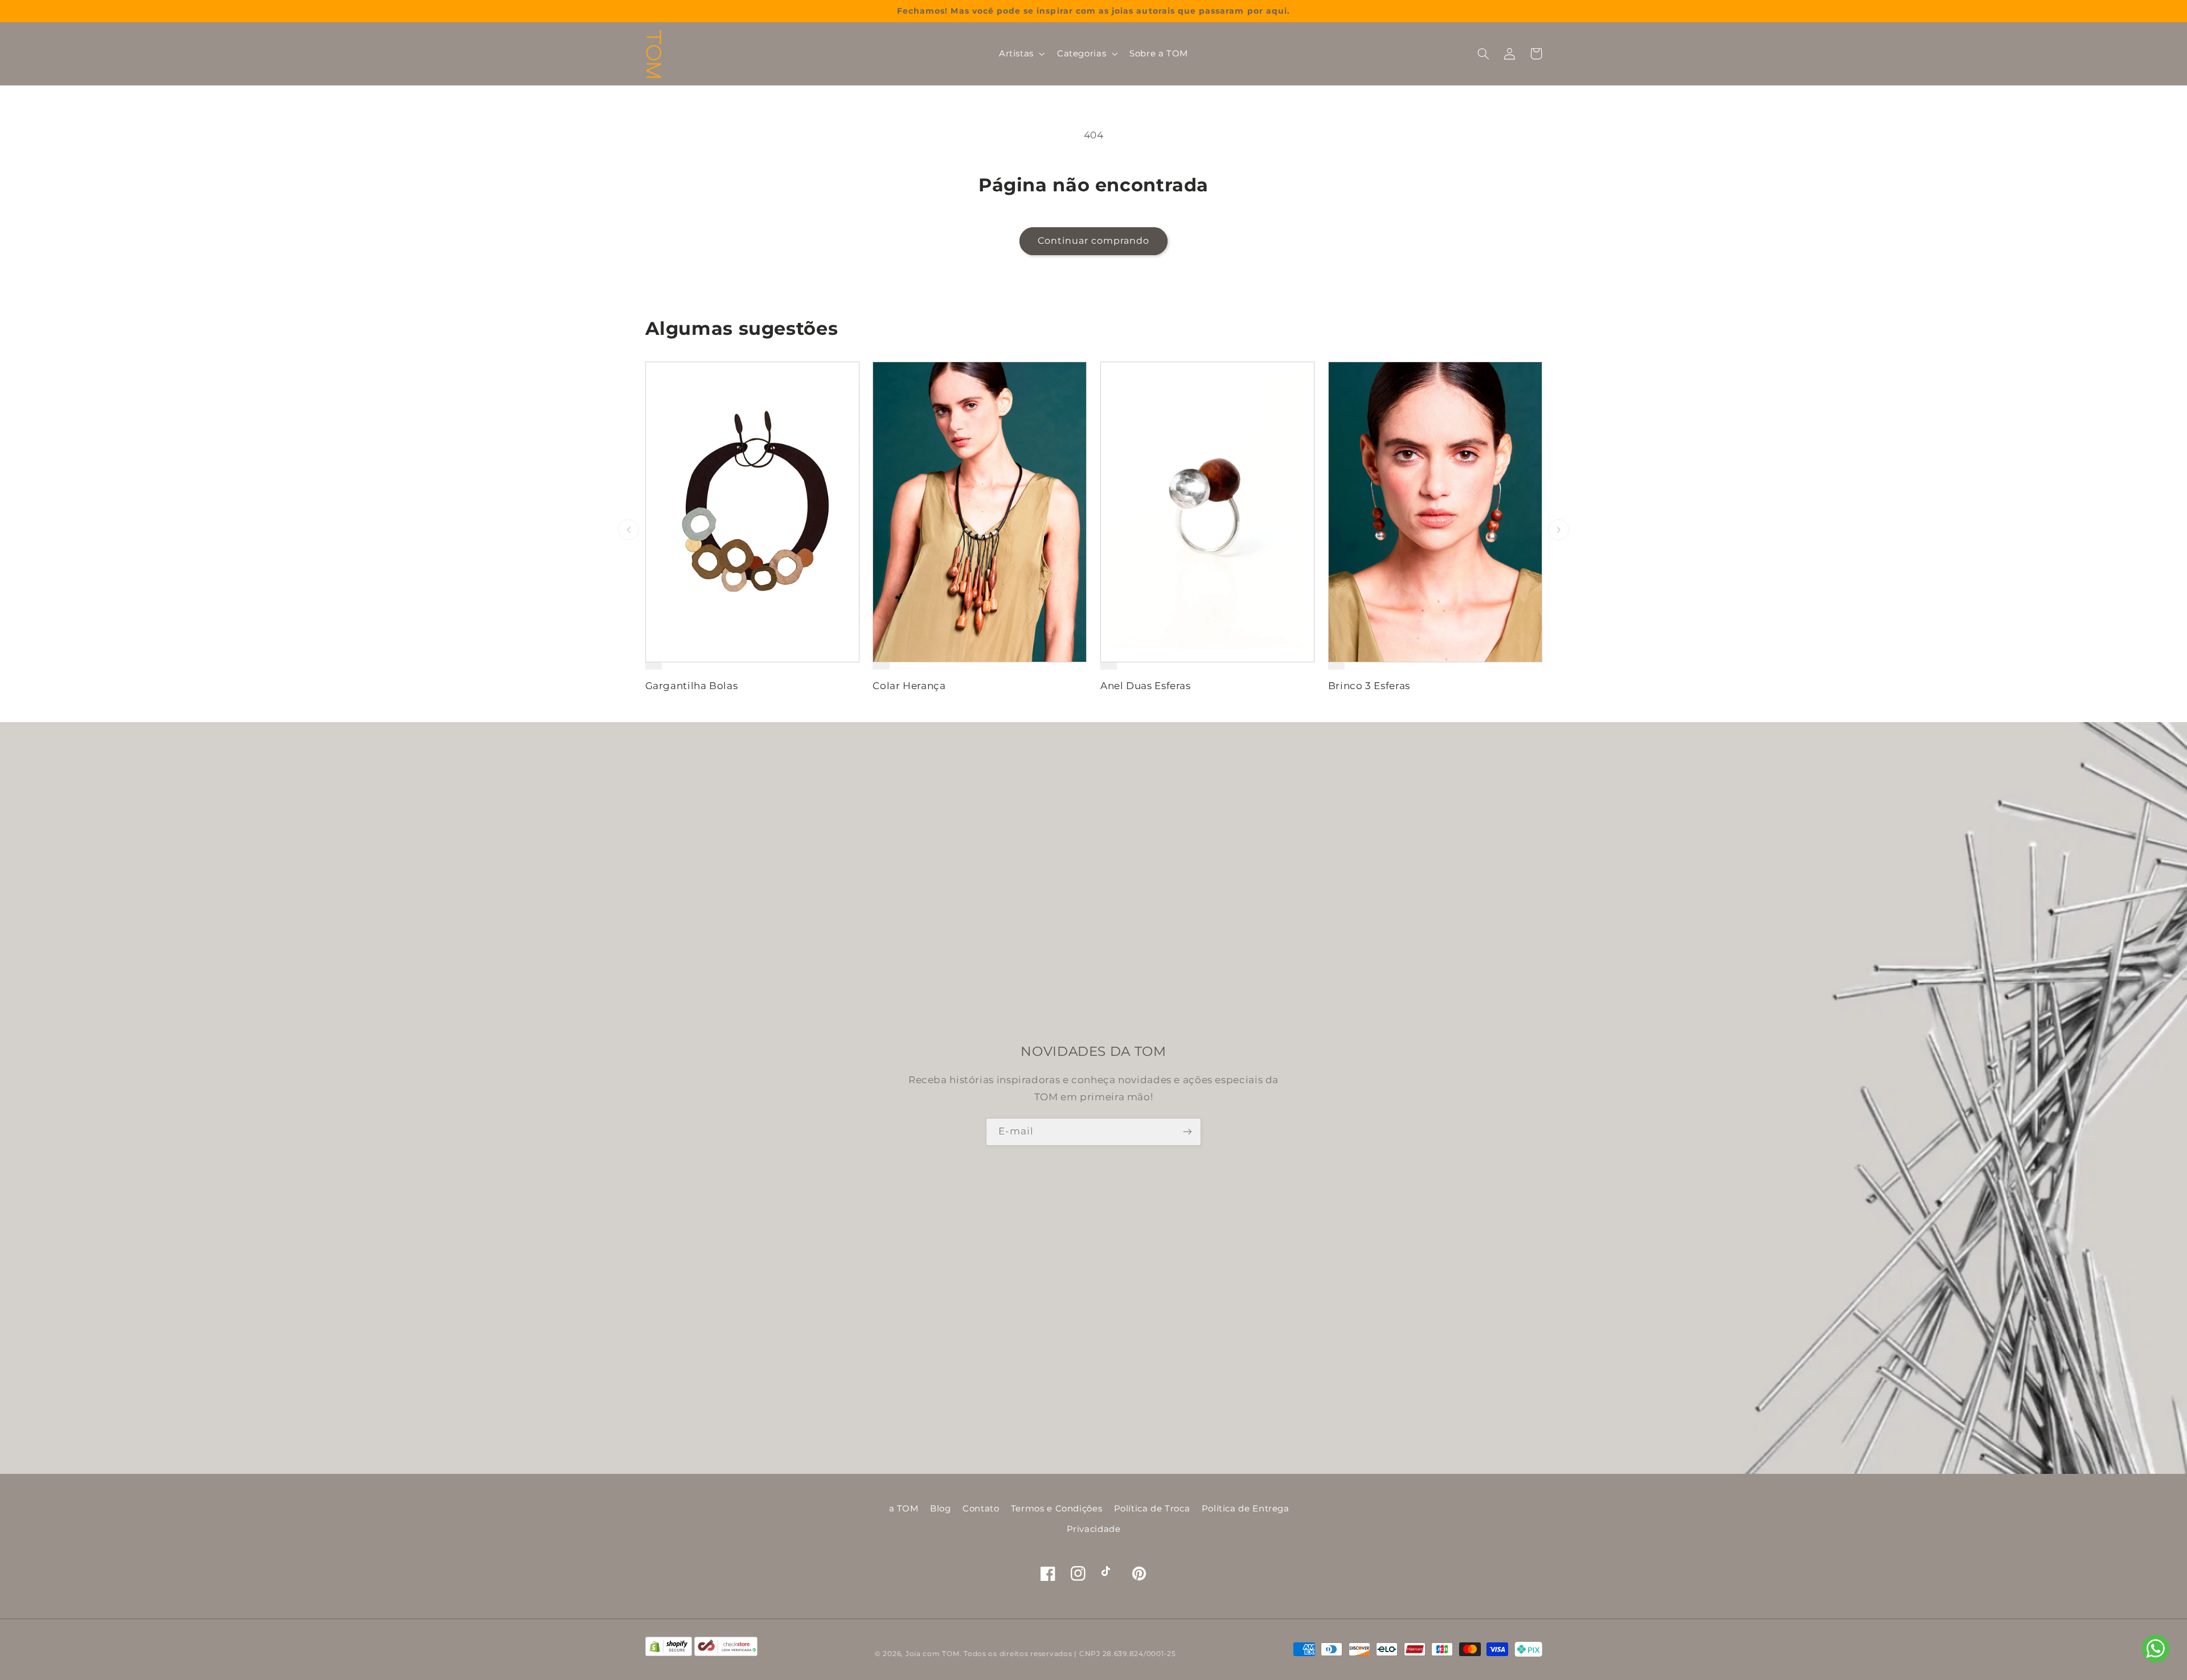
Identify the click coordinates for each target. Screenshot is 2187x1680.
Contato (981, 1509)
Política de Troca (1152, 1509)
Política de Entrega (1246, 1509)
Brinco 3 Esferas (1369, 686)
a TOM (904, 1509)
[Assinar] (1187, 1132)
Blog (941, 1509)
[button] (1021, 54)
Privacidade (1094, 1529)
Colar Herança (909, 686)
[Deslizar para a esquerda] (628, 530)
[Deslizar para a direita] (1559, 530)
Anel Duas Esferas (1146, 686)
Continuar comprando (1094, 241)
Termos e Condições (1056, 1509)
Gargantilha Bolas (692, 686)
